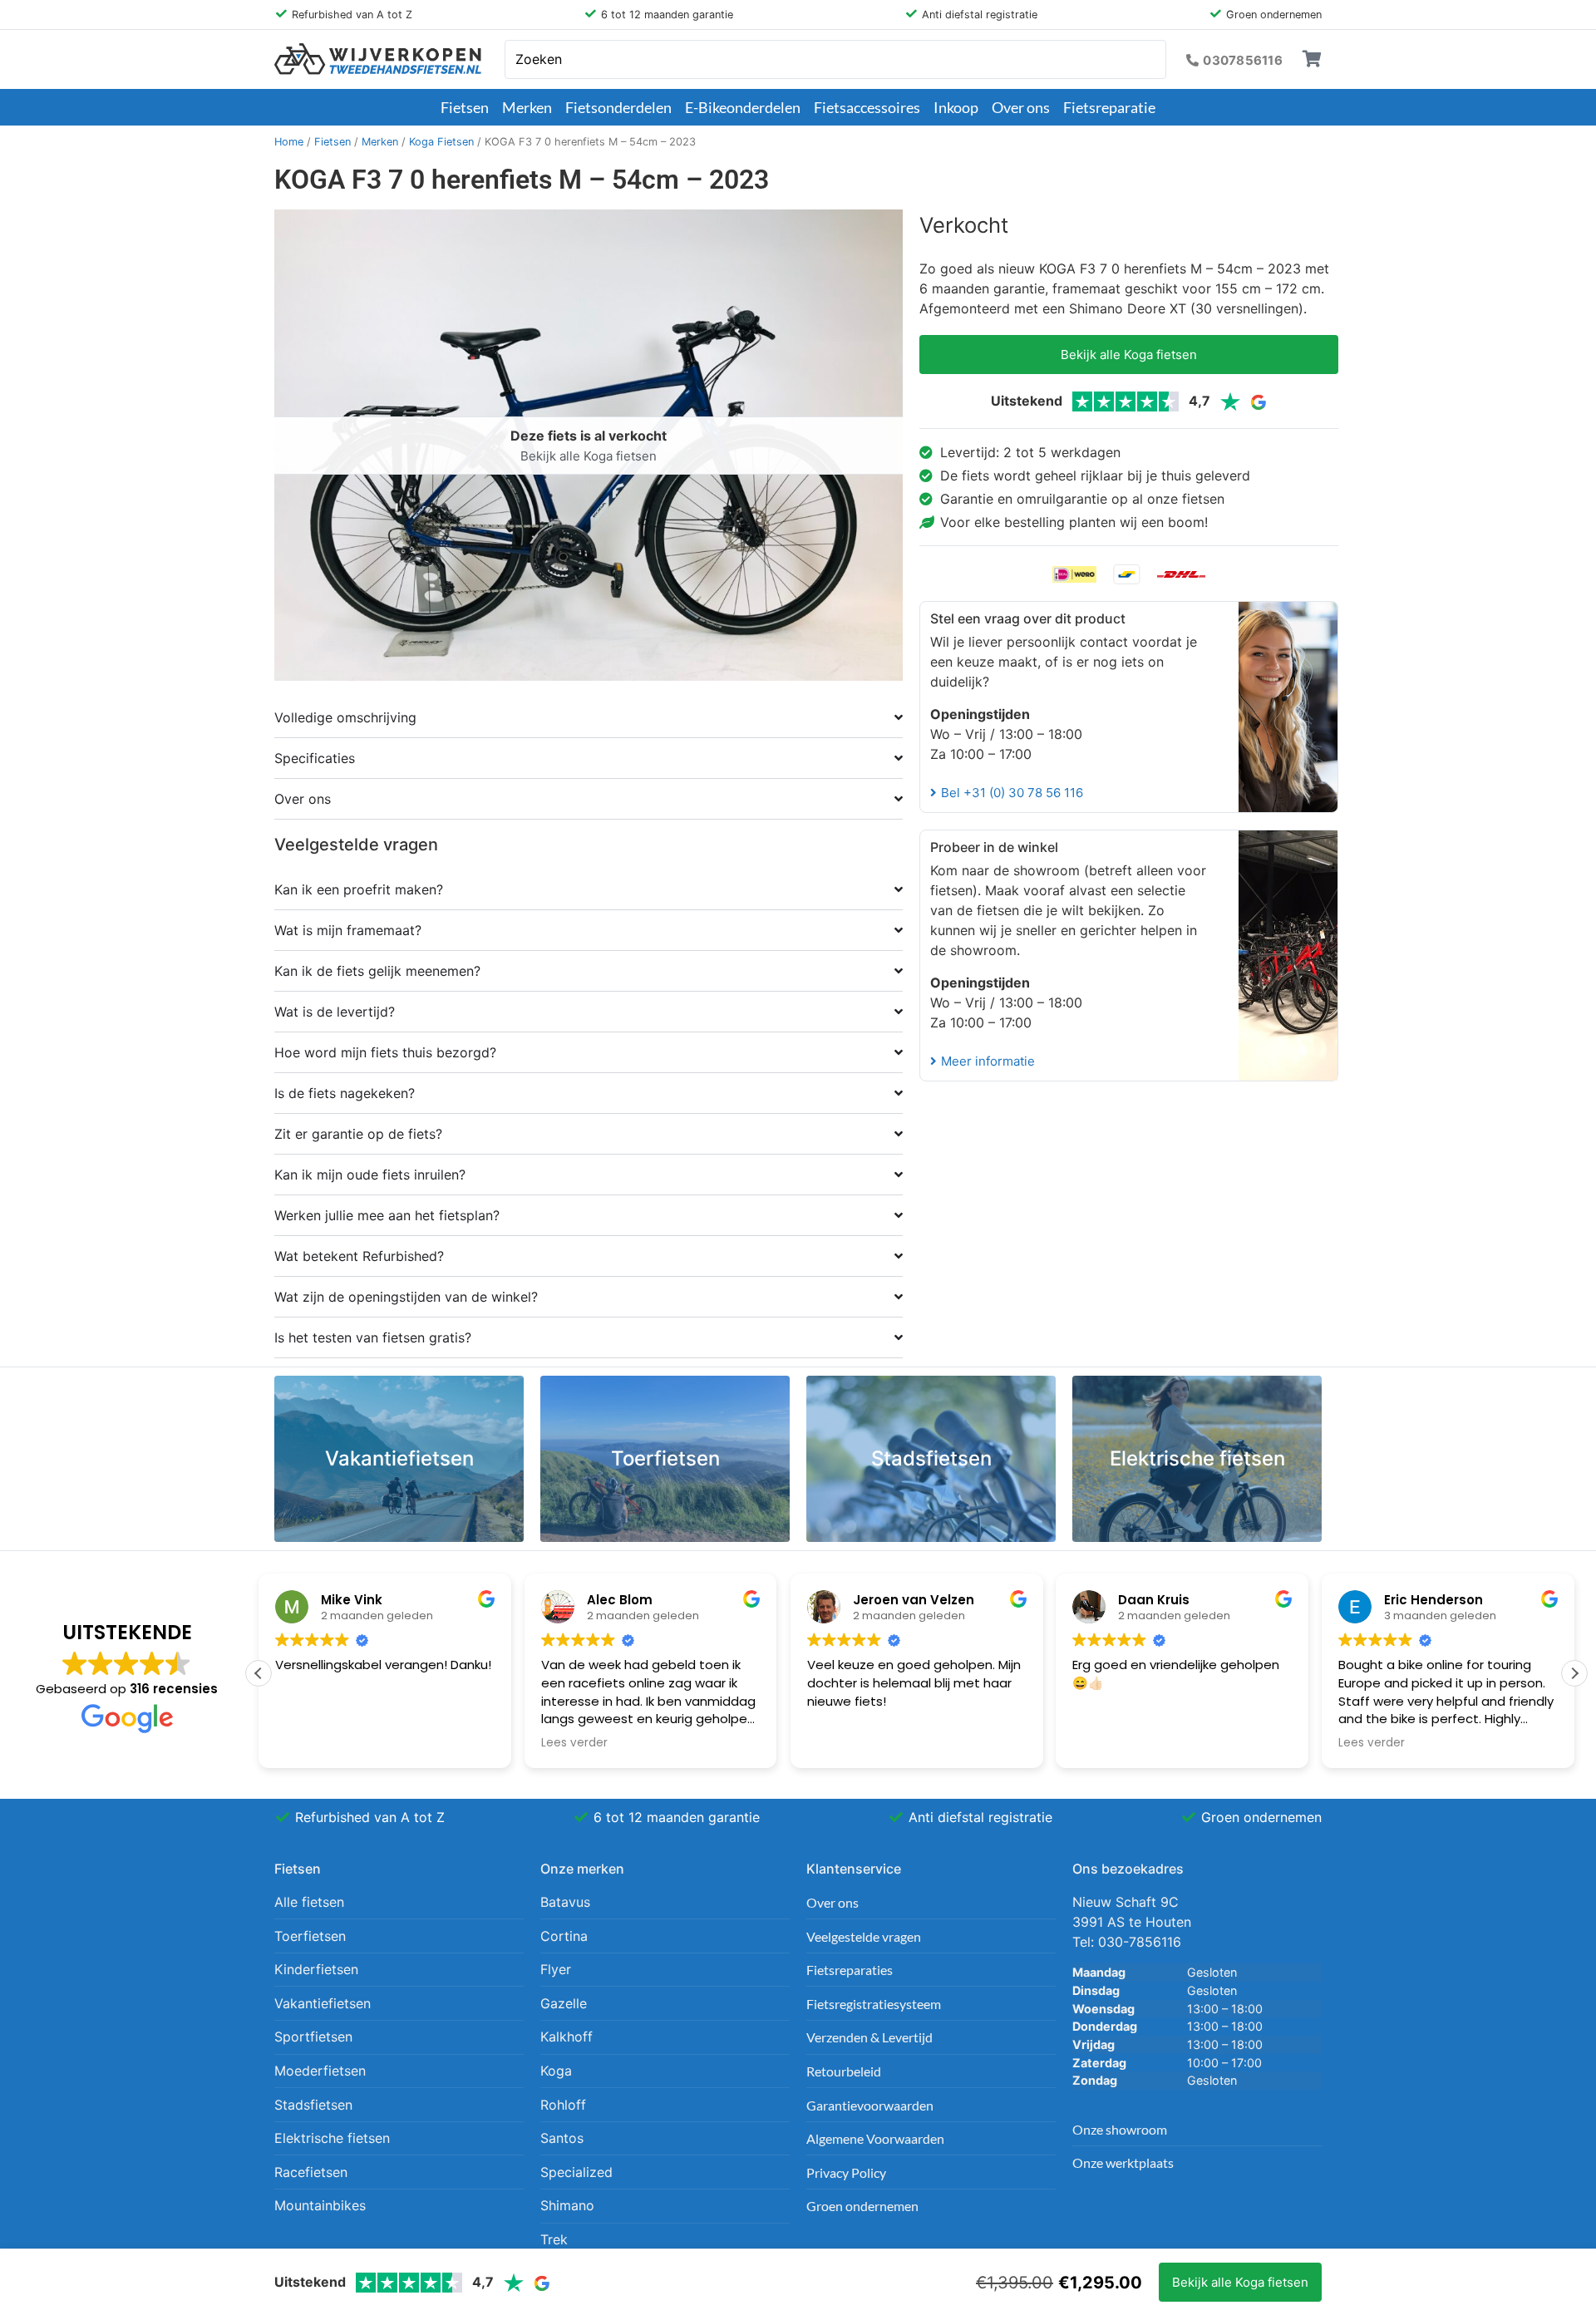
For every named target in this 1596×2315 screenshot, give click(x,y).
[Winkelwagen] (1312, 59)
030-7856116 (1140, 1942)
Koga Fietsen (441, 142)
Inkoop (956, 107)
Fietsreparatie (1109, 107)
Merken (527, 107)
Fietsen (465, 107)
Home (289, 142)
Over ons (1021, 107)
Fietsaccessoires (867, 107)
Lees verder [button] (574, 1743)
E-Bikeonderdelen (743, 107)
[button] (1574, 1673)
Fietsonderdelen (618, 107)
